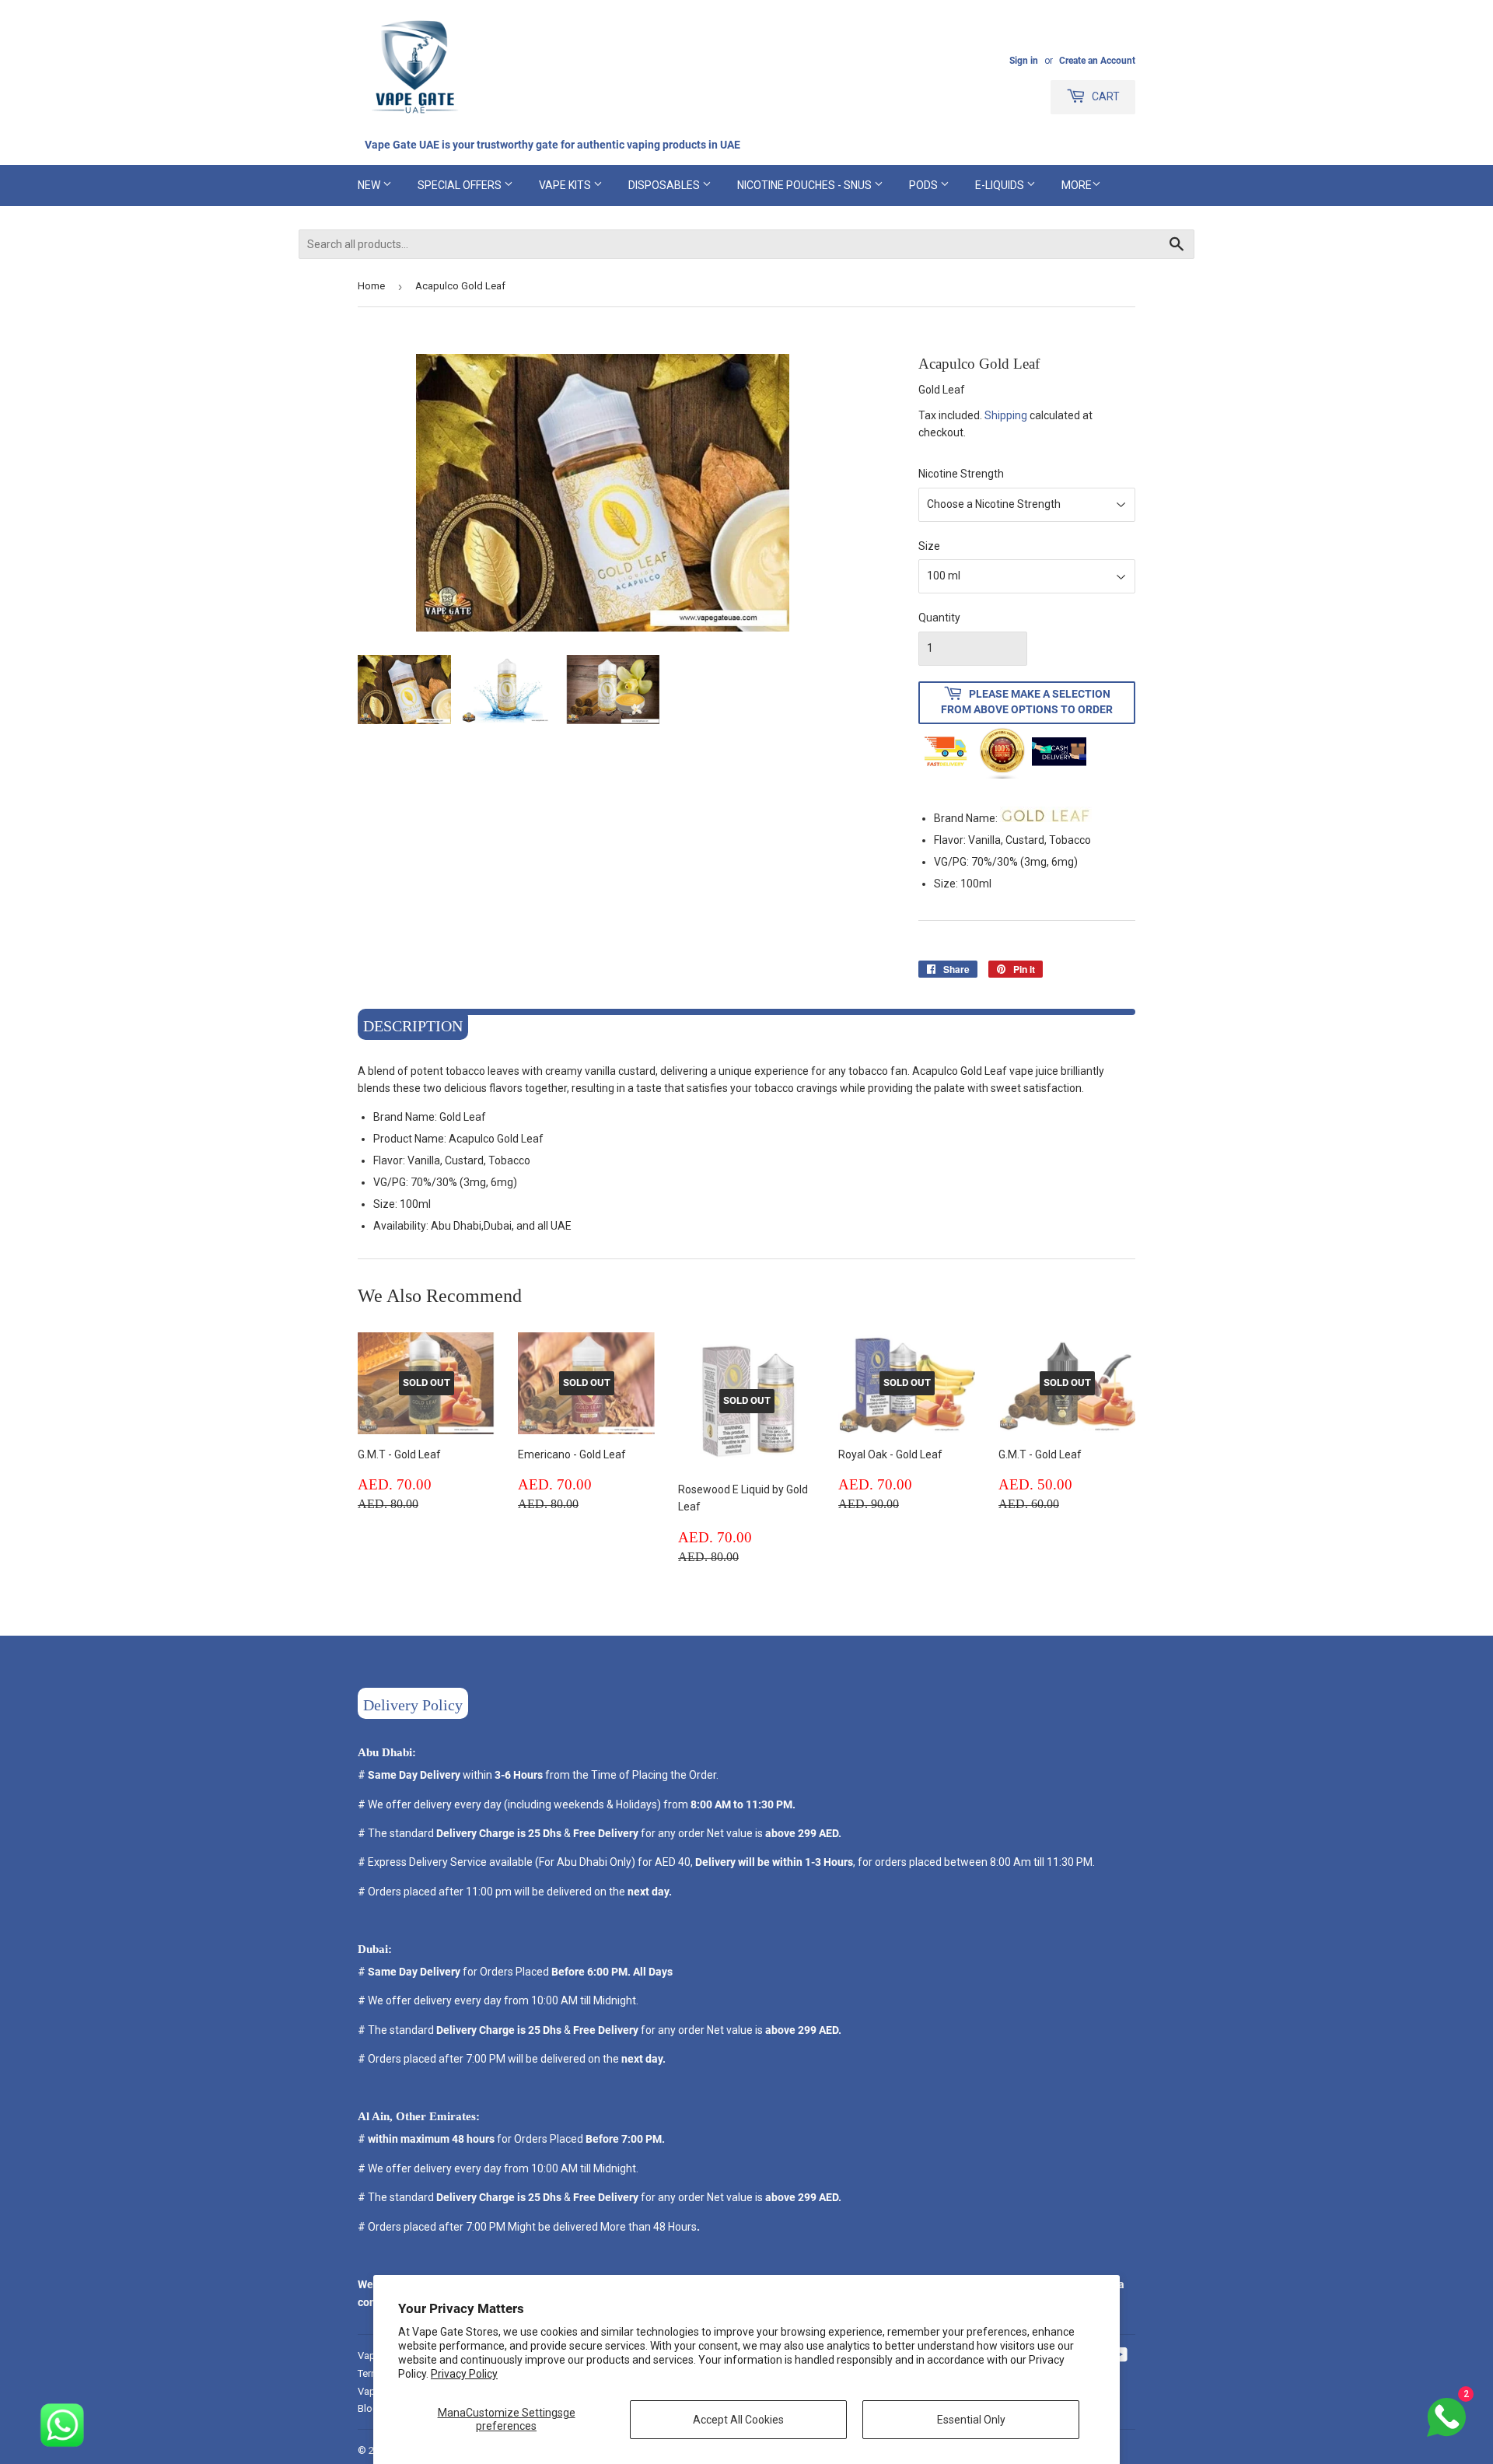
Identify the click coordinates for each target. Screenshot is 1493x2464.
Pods (925, 185)
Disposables (665, 185)
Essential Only (971, 2420)
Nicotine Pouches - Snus (806, 185)
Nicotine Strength (961, 474)
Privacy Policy (464, 2374)
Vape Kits (566, 185)
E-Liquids (1001, 185)
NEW (370, 185)
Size (929, 546)
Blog (368, 2408)
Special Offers (461, 185)
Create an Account (1097, 61)
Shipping (1006, 415)
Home (371, 286)
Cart (1105, 96)
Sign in (1024, 61)
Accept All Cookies (738, 2420)
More (1077, 185)
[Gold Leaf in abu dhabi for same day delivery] (1046, 818)
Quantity (939, 618)
